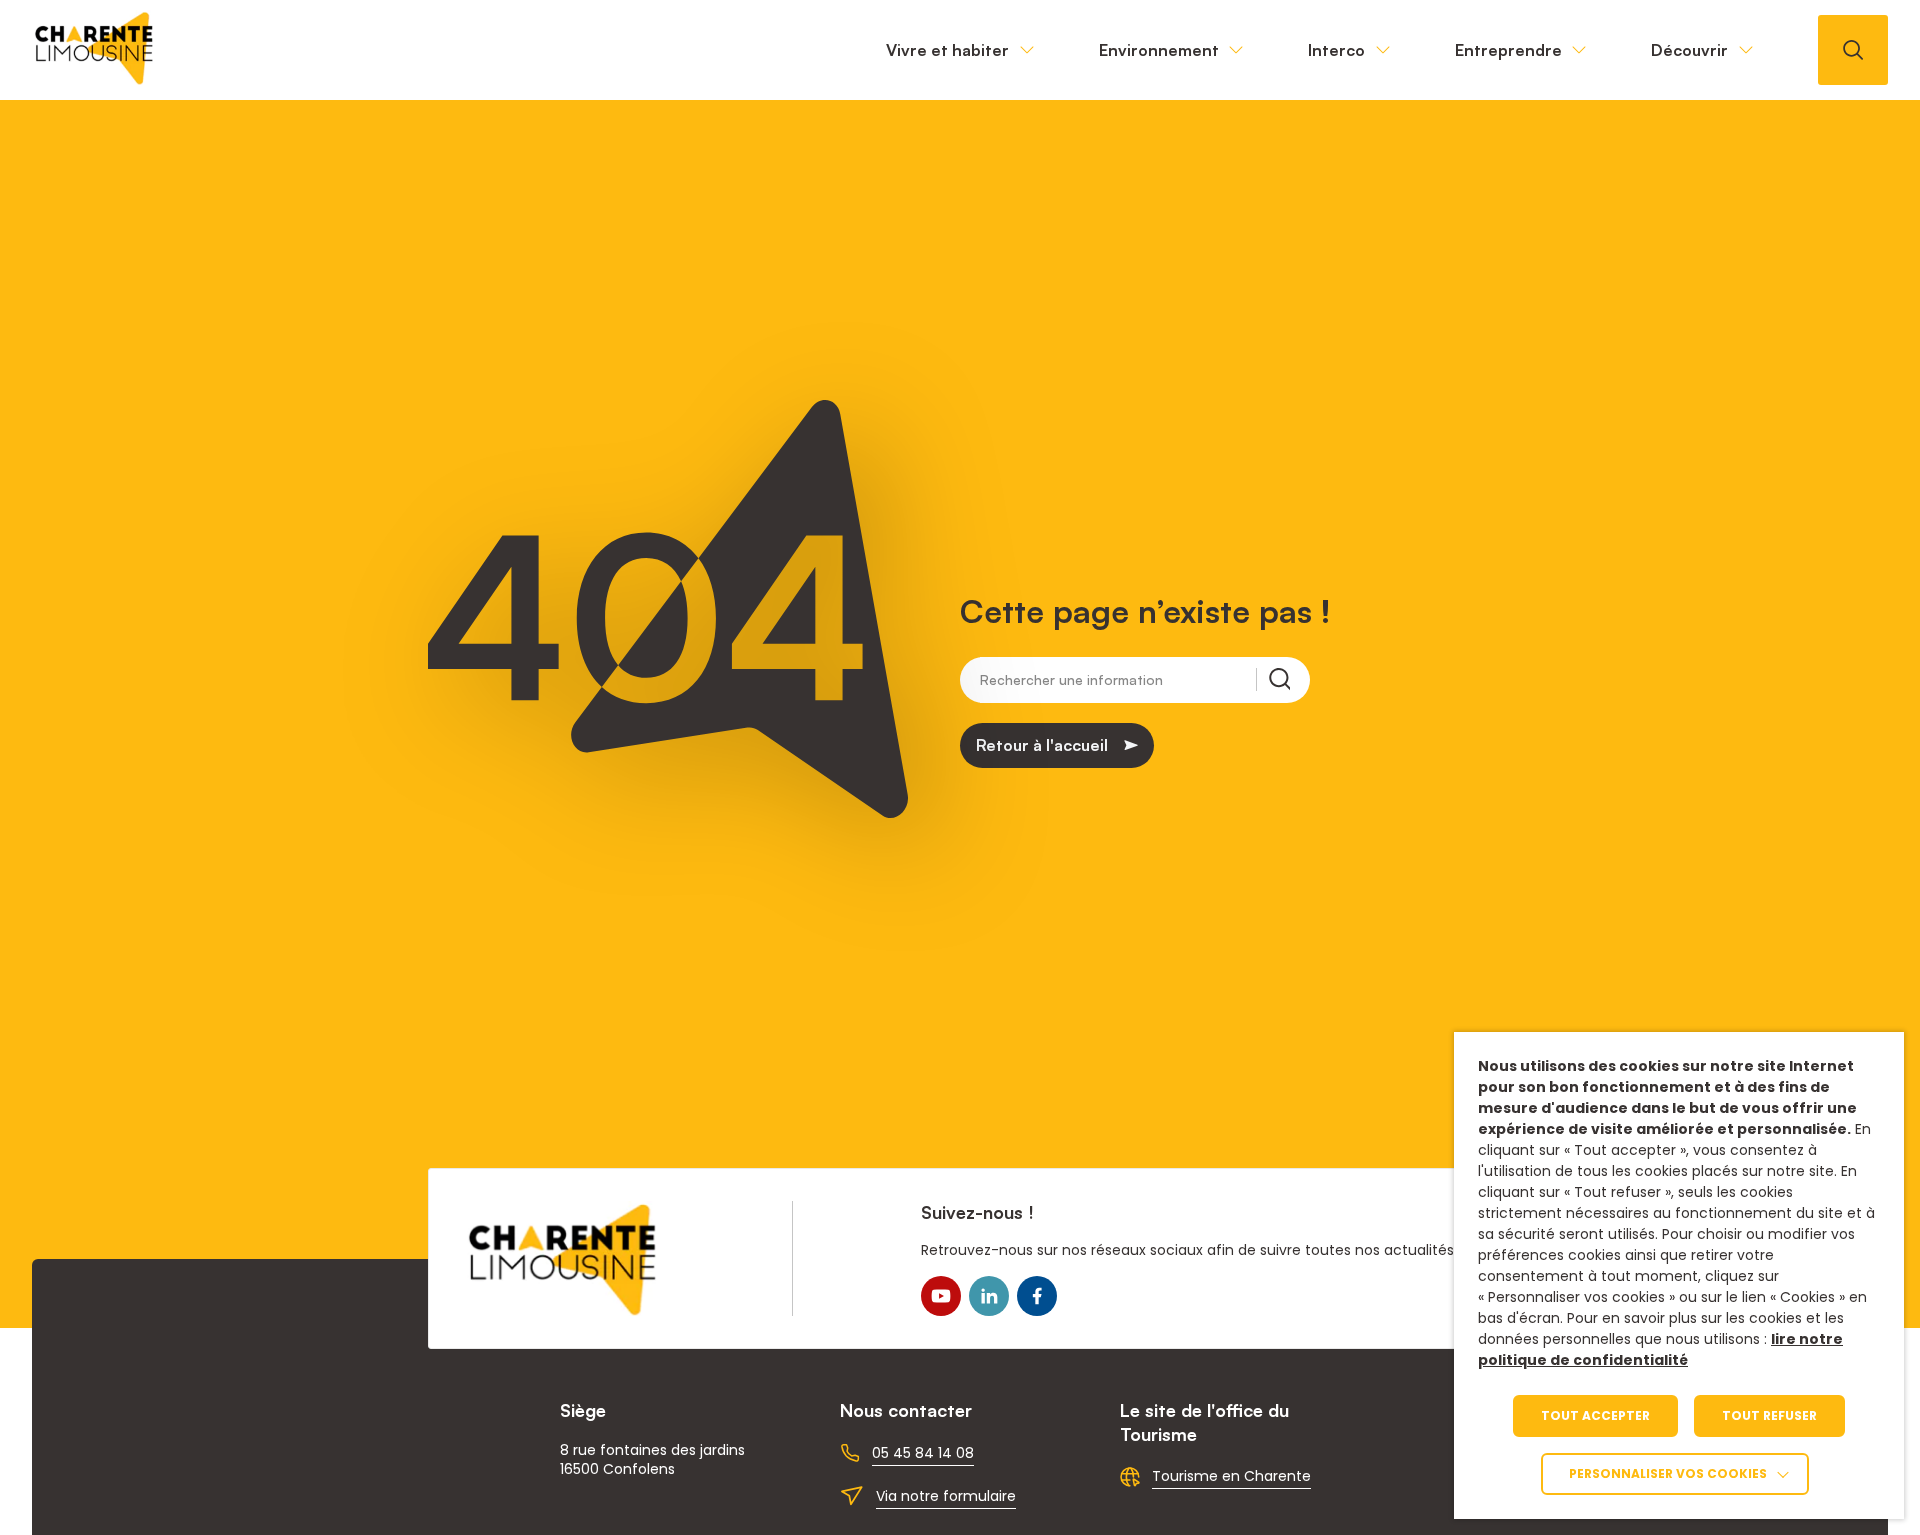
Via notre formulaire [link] (946, 1496)
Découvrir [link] (1689, 50)
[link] (95, 79)
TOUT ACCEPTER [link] (1595, 1415)
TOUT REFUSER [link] (1769, 1415)
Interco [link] (1336, 50)
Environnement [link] (1159, 50)
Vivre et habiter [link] (947, 50)
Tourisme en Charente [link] (1231, 1476)
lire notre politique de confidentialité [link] (1660, 1349)
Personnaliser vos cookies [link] (1668, 1473)
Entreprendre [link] (1508, 50)
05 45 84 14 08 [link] (923, 1453)
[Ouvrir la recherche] (1853, 50)
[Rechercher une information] (1273, 679)
